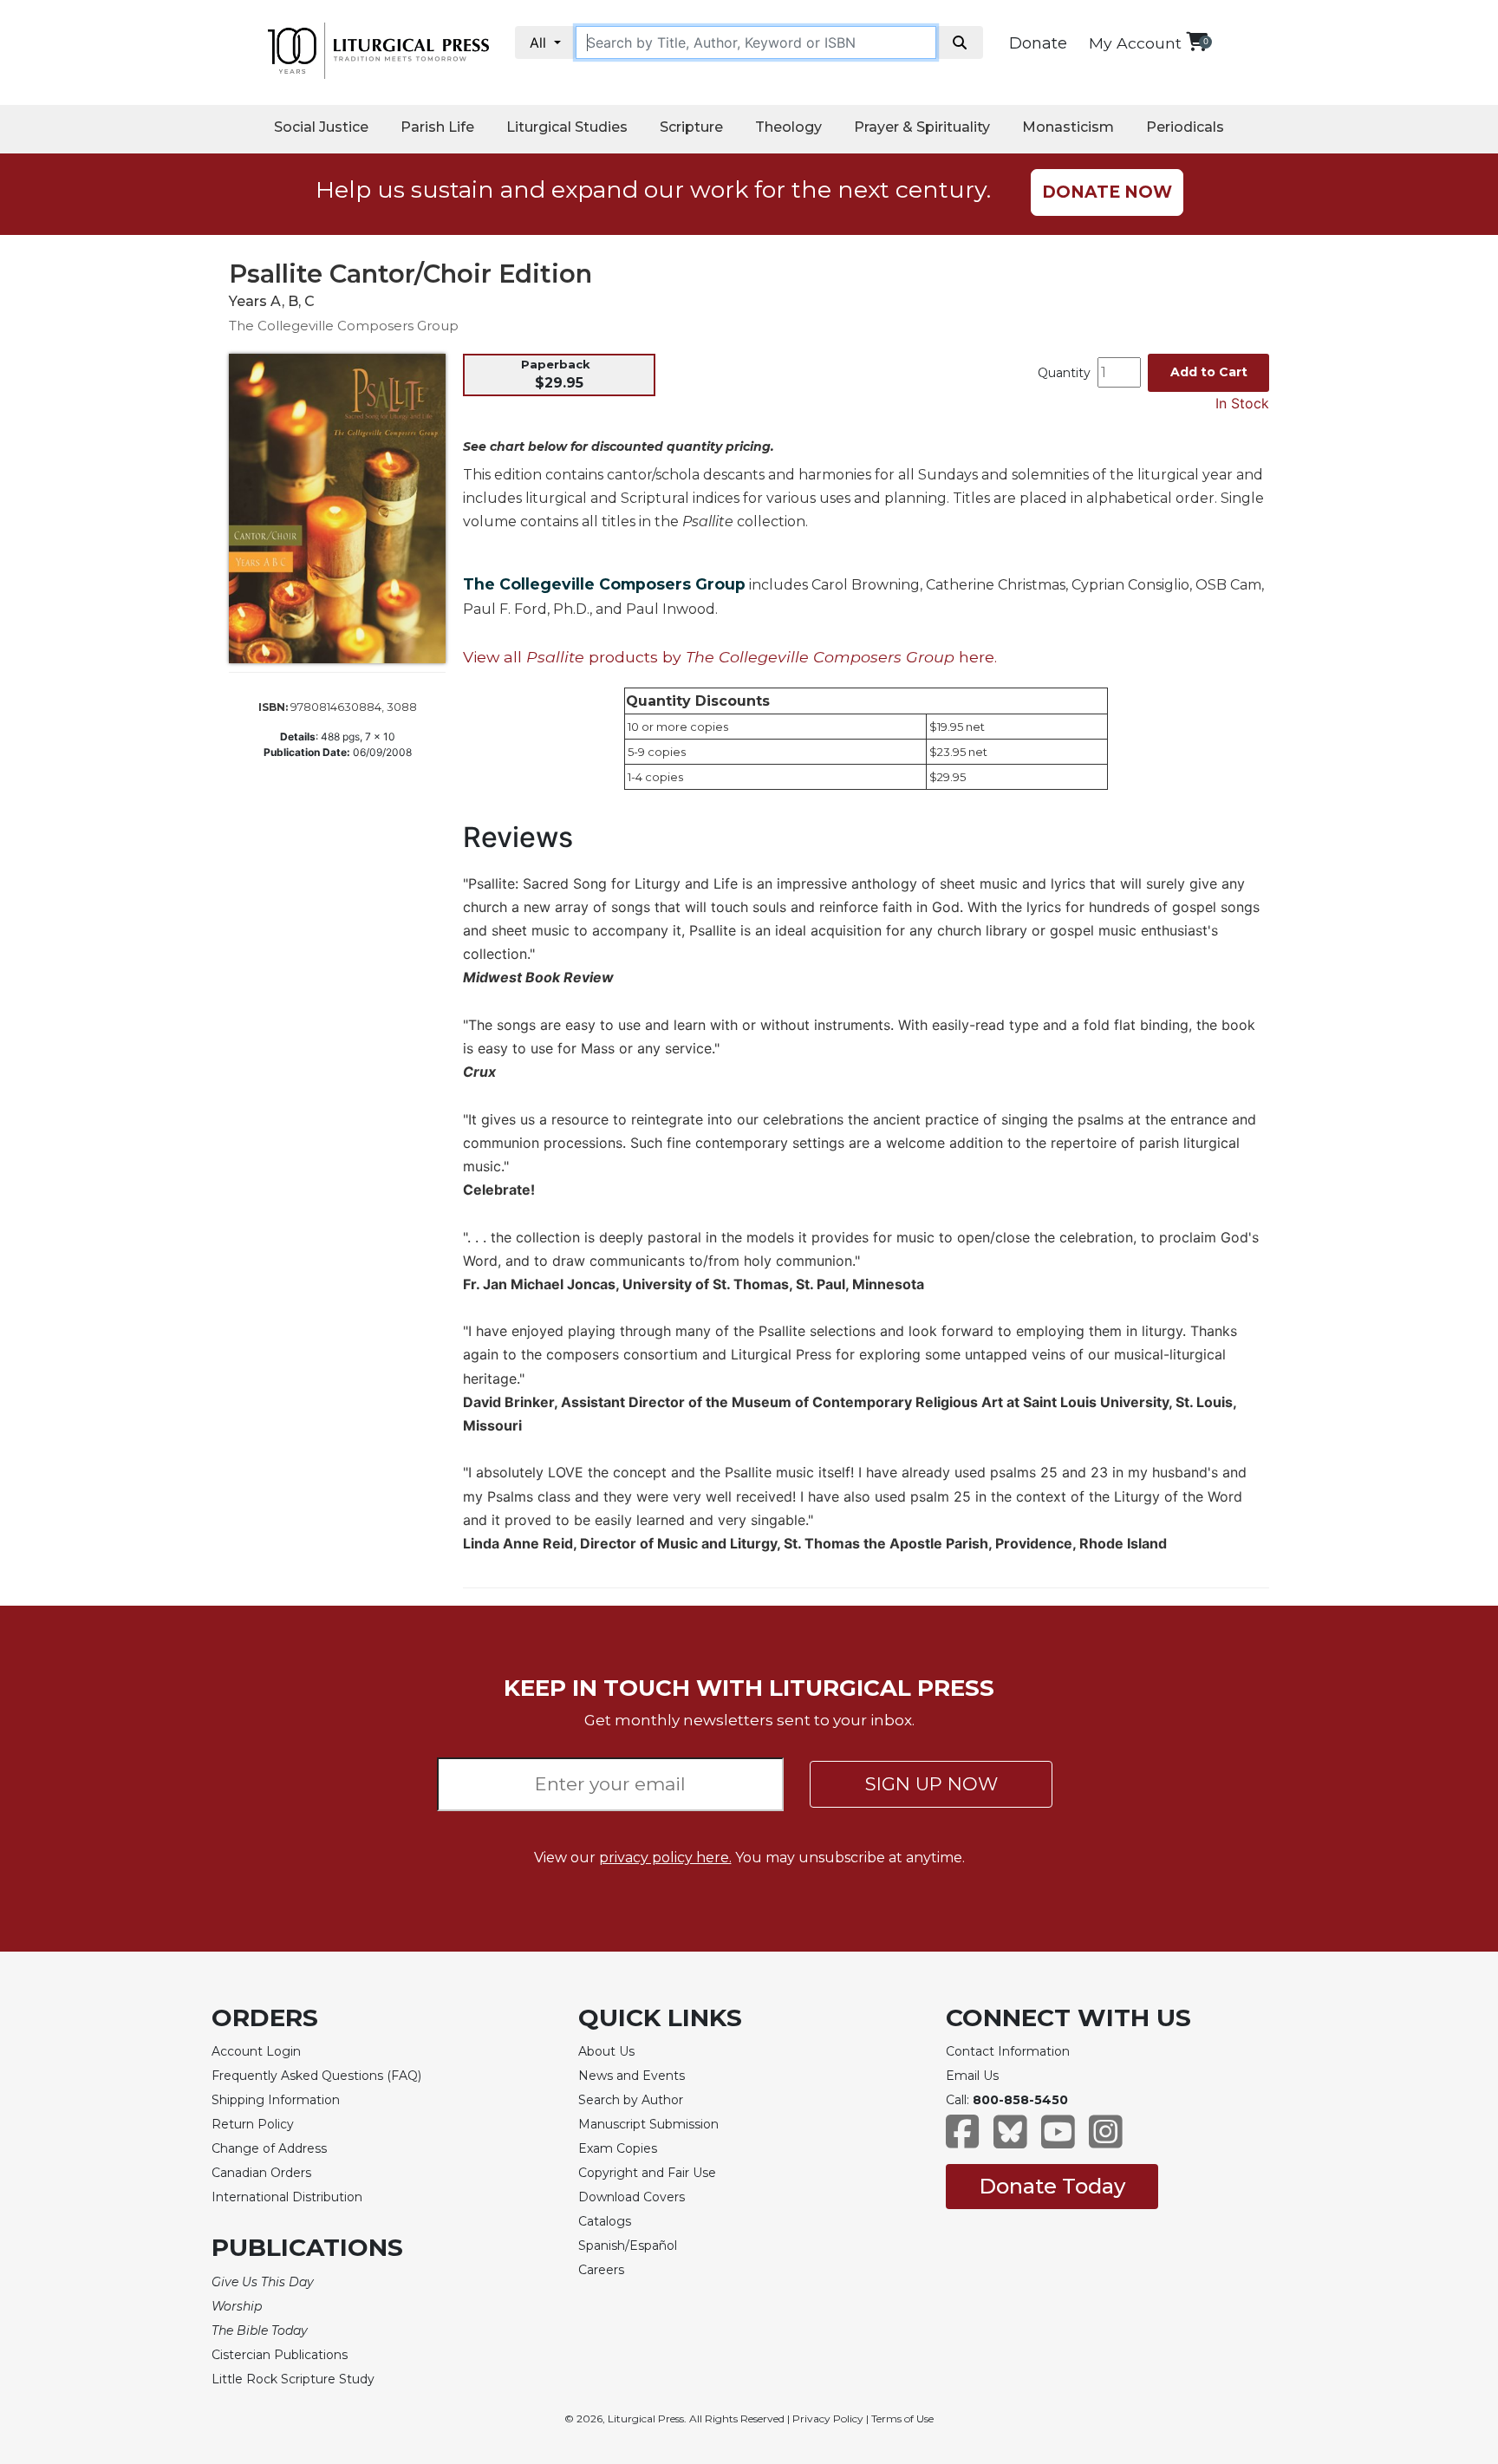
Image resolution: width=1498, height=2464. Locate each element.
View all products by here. (730, 657)
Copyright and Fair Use (647, 2173)
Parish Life (437, 127)
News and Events (632, 2076)
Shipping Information (276, 2100)
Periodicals (1185, 127)
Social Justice (321, 127)
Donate (1038, 43)
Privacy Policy (828, 2418)
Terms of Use (902, 2418)
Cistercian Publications (280, 2355)
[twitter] (1010, 2140)
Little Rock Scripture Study (293, 2379)
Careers (601, 2270)
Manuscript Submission (648, 2124)
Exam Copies (618, 2148)
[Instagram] (1106, 2140)
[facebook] (963, 2140)
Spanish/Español (628, 2246)
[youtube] (1058, 2140)
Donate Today (1052, 2186)
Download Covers (632, 2197)
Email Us (972, 2076)
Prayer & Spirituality (922, 127)
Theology (788, 127)
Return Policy (253, 2124)
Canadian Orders (261, 2173)
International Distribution (287, 2197)
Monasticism (1068, 127)
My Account (1135, 43)
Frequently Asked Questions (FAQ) (316, 2076)
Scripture (691, 127)
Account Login (256, 2051)
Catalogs (605, 2221)
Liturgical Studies (567, 127)
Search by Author (631, 2100)
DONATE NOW (1107, 192)
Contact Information (1008, 2051)
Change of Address (269, 2148)
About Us (606, 2051)
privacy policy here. (665, 1858)
